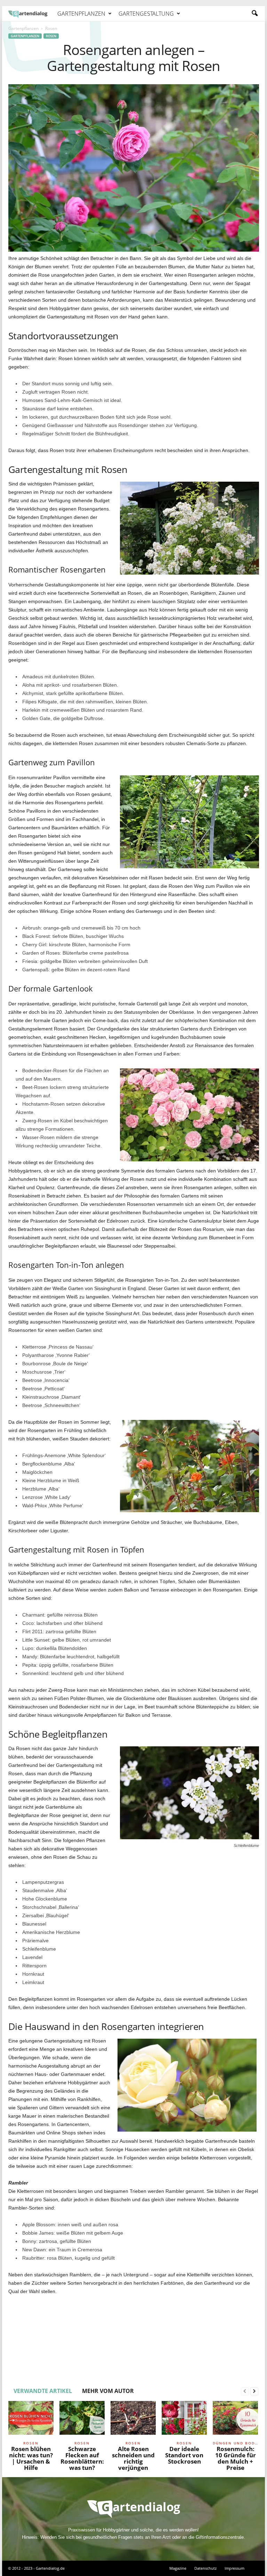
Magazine (178, 2568)
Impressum (234, 2568)
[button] (254, 14)
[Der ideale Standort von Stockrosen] (184, 2420)
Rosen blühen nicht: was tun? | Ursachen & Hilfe (31, 2458)
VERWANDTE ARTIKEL (43, 2391)
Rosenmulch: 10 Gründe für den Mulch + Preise (236, 2458)
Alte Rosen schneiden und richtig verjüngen (133, 2458)
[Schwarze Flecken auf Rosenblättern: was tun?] (82, 2420)
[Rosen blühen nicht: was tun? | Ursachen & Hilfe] (31, 2420)
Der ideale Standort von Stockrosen (184, 2455)
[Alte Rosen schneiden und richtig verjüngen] (133, 2420)
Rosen (51, 36)
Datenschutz (205, 2568)
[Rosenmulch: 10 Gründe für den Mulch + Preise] (235, 2420)
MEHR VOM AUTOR (108, 2391)
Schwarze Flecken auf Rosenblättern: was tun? (82, 2458)
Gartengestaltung (146, 14)
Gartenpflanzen (81, 14)
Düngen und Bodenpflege (235, 2443)
